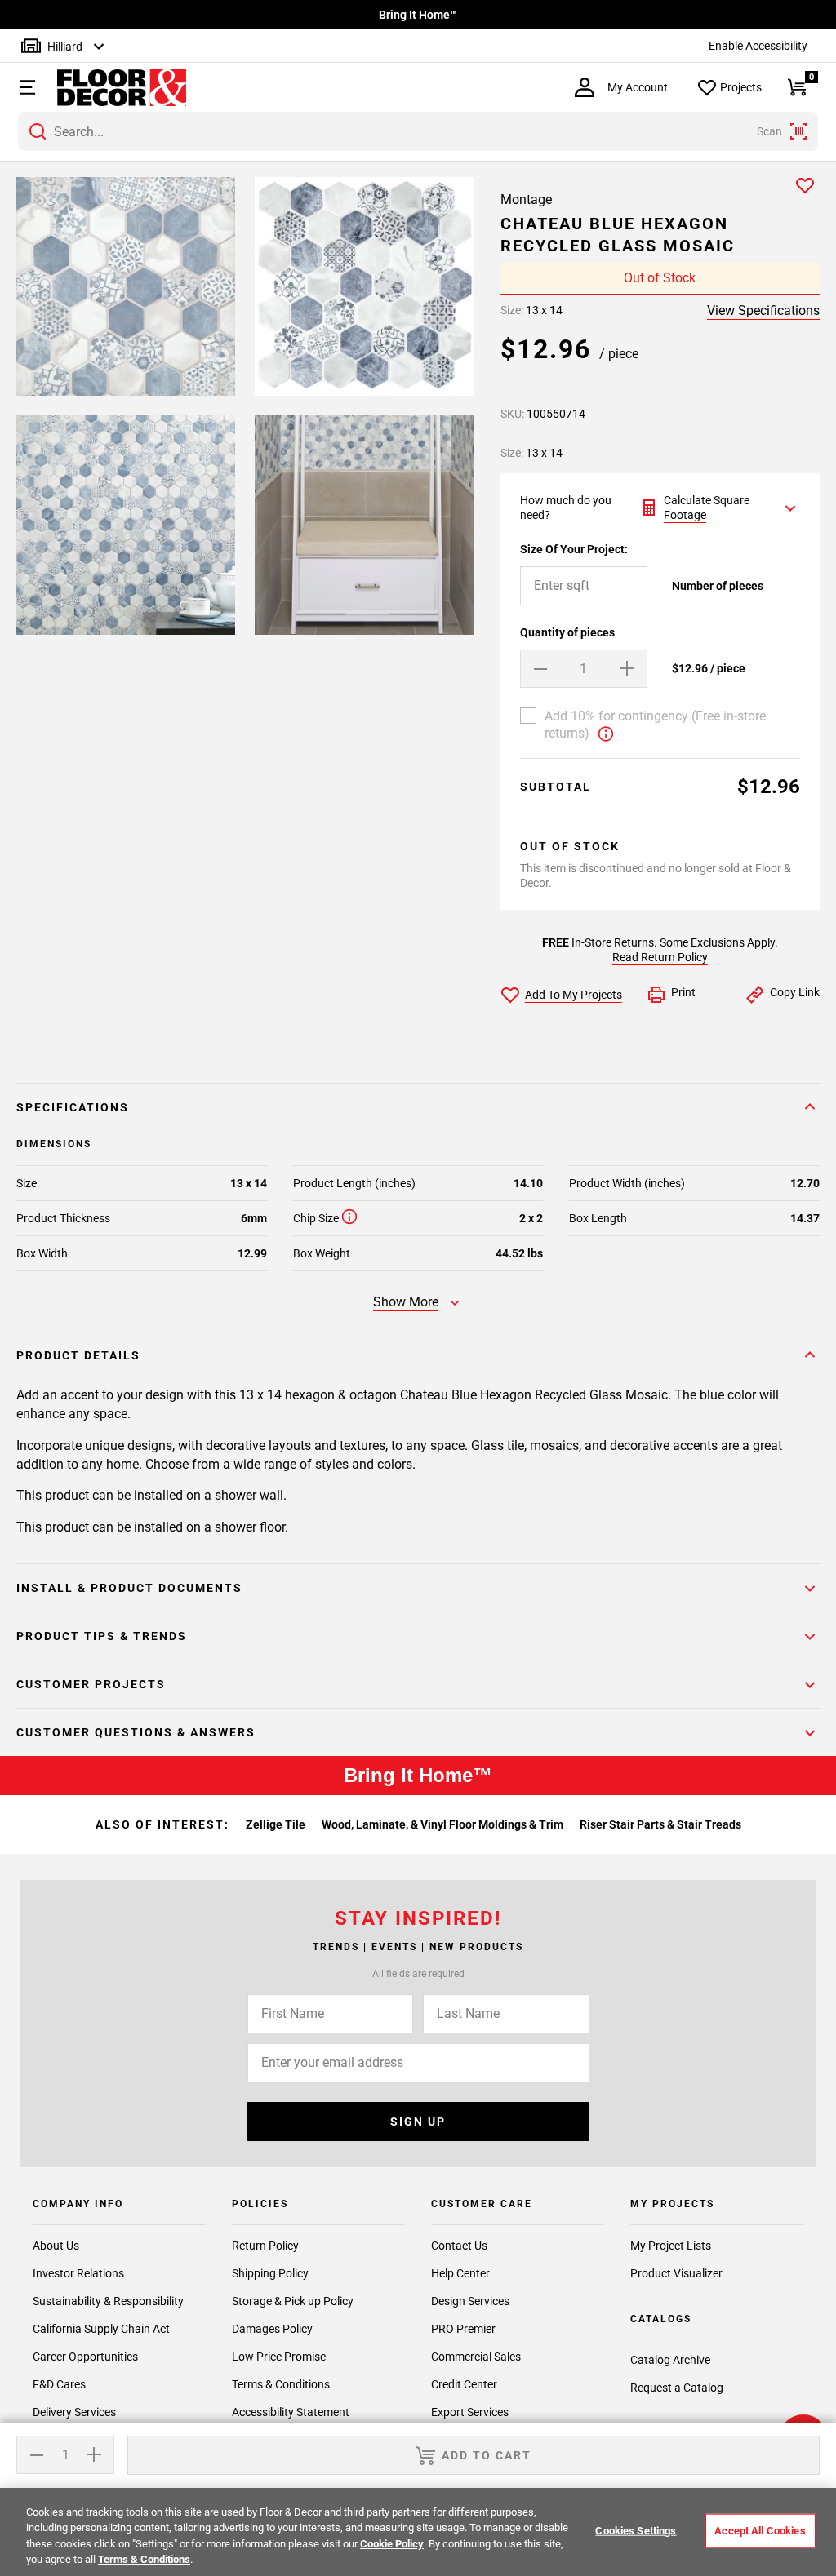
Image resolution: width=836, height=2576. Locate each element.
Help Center (460, 2273)
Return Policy (265, 2246)
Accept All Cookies (760, 2531)
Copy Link (795, 992)
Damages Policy (272, 2329)
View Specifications (763, 310)
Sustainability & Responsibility (108, 2301)
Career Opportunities (85, 2357)
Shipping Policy (270, 2273)
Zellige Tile (276, 1824)
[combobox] (418, 131)
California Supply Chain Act (101, 2329)
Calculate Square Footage (707, 508)
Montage (526, 200)
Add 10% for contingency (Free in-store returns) (655, 725)
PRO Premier (463, 2329)
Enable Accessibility (758, 46)
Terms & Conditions (281, 2384)
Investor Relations (78, 2273)
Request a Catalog (677, 2388)
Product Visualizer (676, 2273)
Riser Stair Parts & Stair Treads (660, 1824)
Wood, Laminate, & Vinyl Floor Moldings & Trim (442, 1824)
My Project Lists (671, 2246)
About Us (56, 2246)
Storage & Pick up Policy (293, 2301)
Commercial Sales (476, 2357)
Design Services (470, 2301)
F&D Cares (59, 2384)
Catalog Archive (670, 2360)
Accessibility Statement (291, 2412)
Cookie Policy (392, 2544)
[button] (25, 87)
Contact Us (459, 2246)
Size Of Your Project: (574, 549)
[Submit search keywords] (38, 131)
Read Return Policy (660, 957)
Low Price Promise (279, 2357)
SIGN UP (418, 2122)
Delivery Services (74, 2412)
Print (683, 992)
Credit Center (464, 2384)
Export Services (470, 2412)
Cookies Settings (636, 2531)
